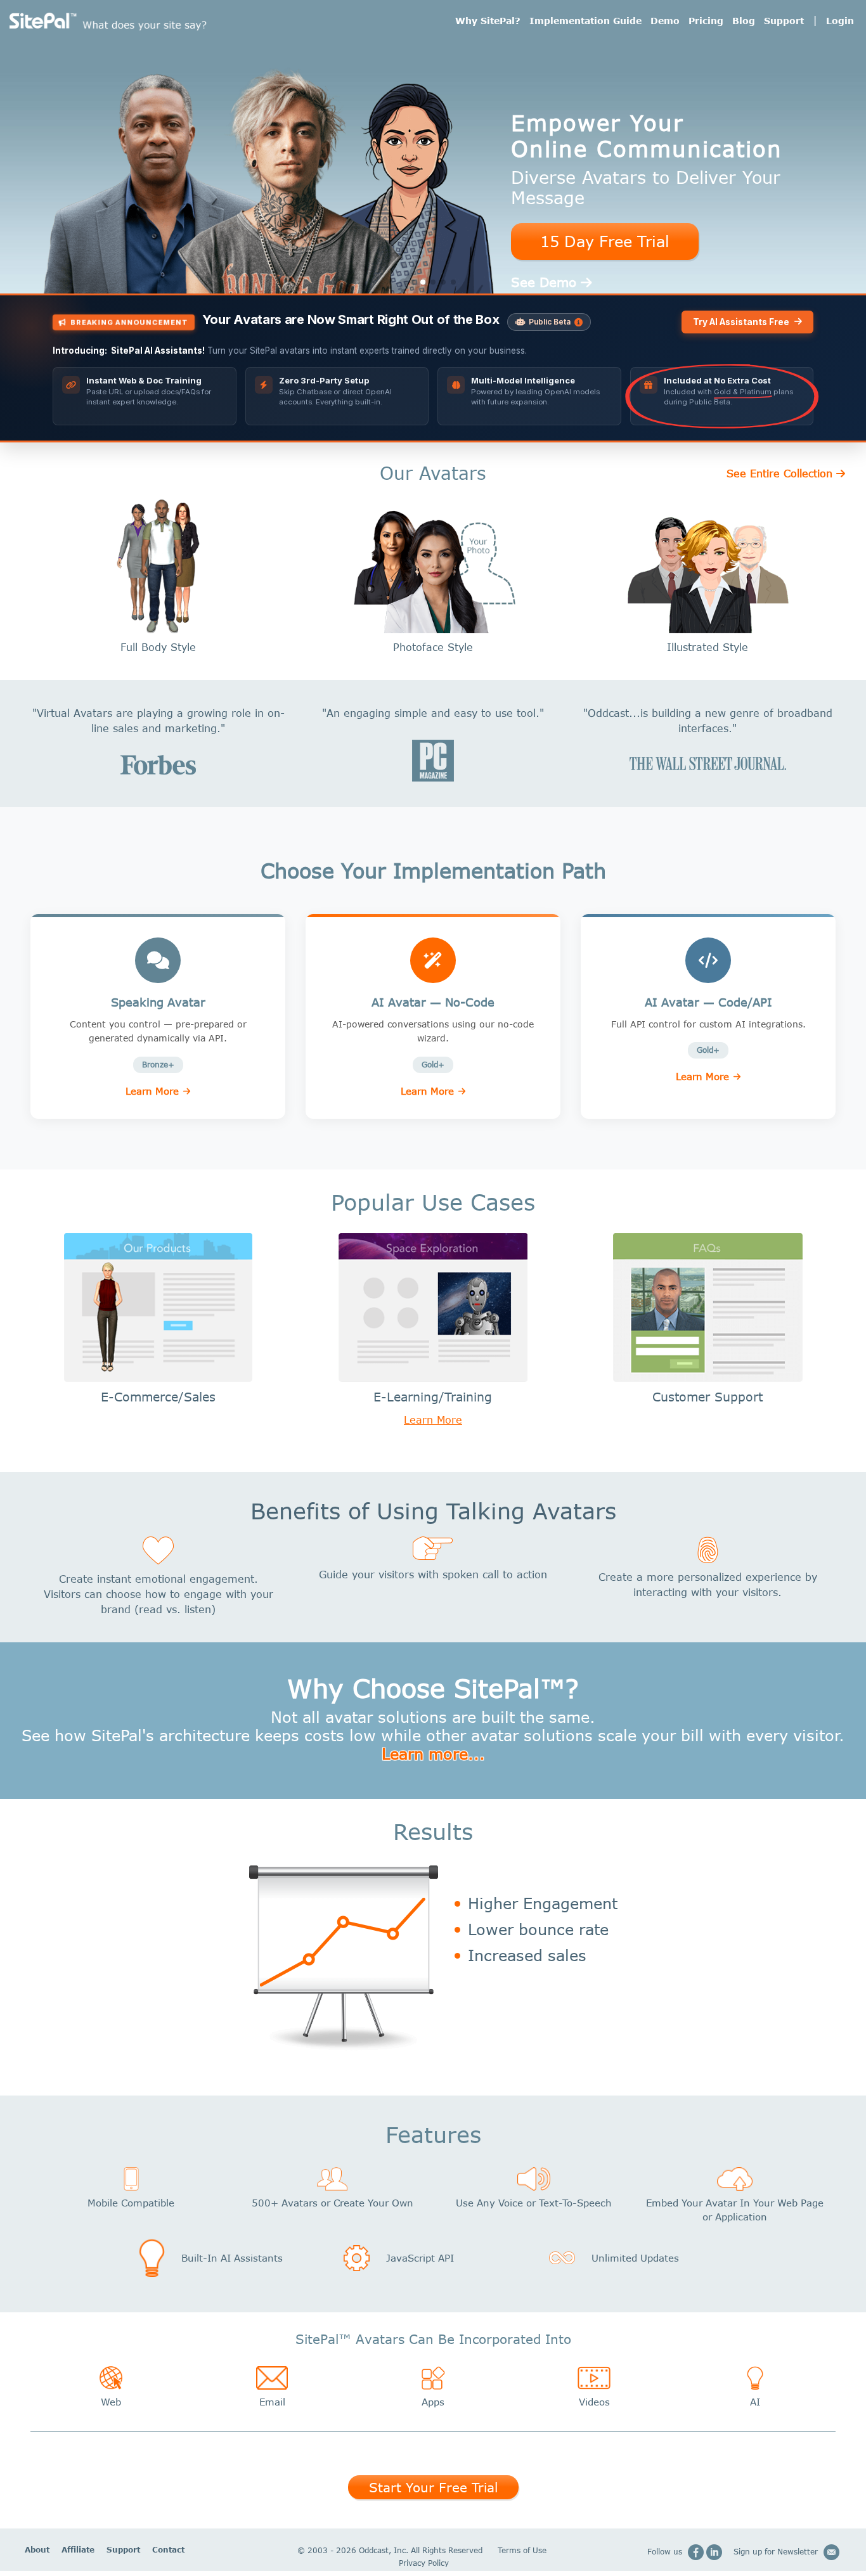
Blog (744, 21)
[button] (413, 282)
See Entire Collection (779, 473)
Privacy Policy (424, 2563)
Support (784, 21)
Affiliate (78, 2550)
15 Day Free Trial (605, 241)
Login (840, 21)
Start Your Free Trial (433, 2487)
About (37, 2550)
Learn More (152, 1091)
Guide (585, 21)
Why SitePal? (488, 21)
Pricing (706, 21)
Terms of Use (522, 2550)
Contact (168, 2550)
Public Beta (550, 322)
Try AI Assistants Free (741, 322)
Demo (665, 21)
